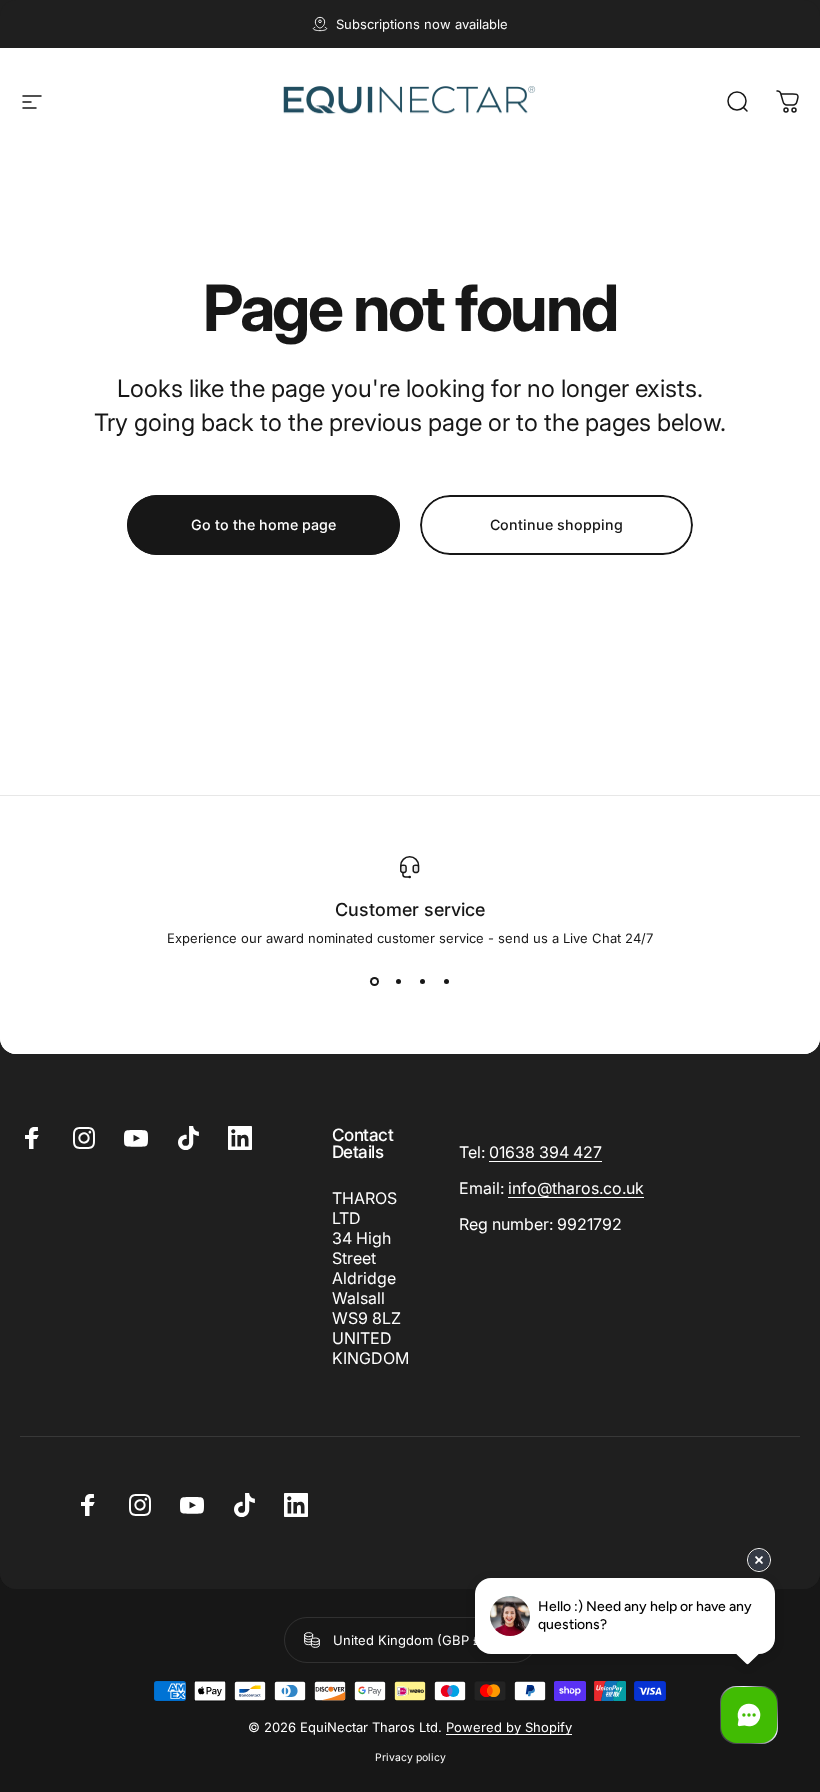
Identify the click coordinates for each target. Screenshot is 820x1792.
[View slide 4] (446, 982)
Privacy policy (410, 1757)
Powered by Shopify (509, 1727)
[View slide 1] (374, 982)
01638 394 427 (545, 1152)
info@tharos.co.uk (576, 1188)
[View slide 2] (398, 982)
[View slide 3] (422, 982)
